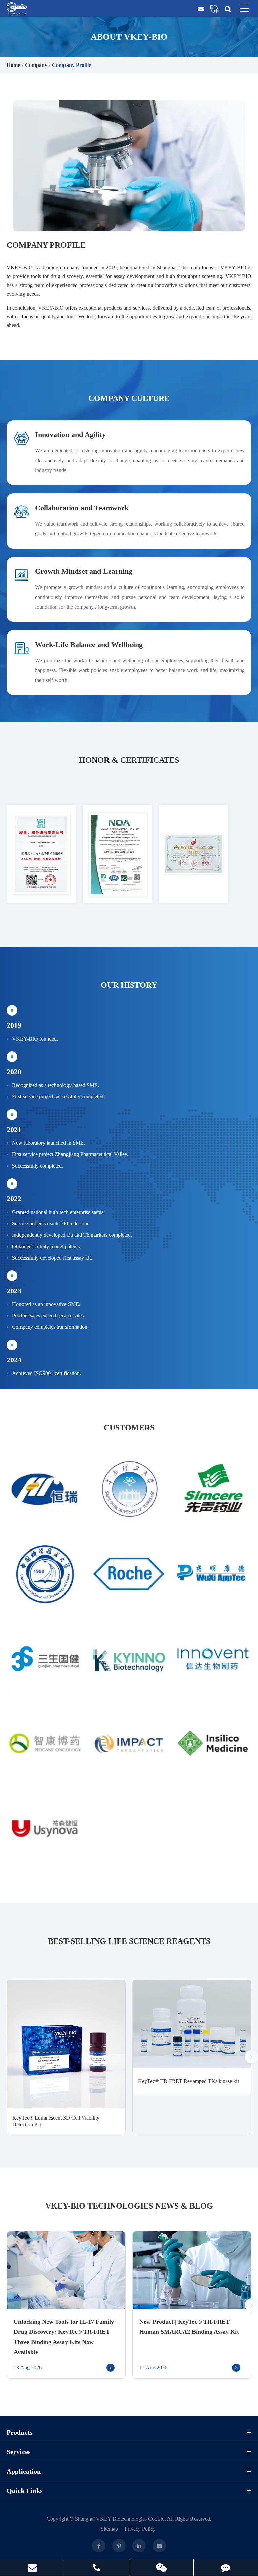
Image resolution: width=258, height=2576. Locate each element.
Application (24, 2471)
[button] (251, 2057)
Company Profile (72, 65)
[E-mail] (32, 2567)
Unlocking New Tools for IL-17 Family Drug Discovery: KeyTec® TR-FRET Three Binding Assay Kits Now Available (64, 2337)
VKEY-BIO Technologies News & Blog (129, 2206)
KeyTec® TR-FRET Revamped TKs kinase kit (188, 2081)
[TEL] (97, 2567)
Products (20, 2432)
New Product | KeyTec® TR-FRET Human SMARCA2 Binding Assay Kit (189, 2327)
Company (36, 65)
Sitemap (109, 2529)
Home (13, 65)
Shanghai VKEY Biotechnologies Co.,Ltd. (120, 2519)
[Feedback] (226, 2567)
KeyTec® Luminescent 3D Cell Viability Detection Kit (56, 2121)
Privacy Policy (140, 2529)
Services (19, 2452)
